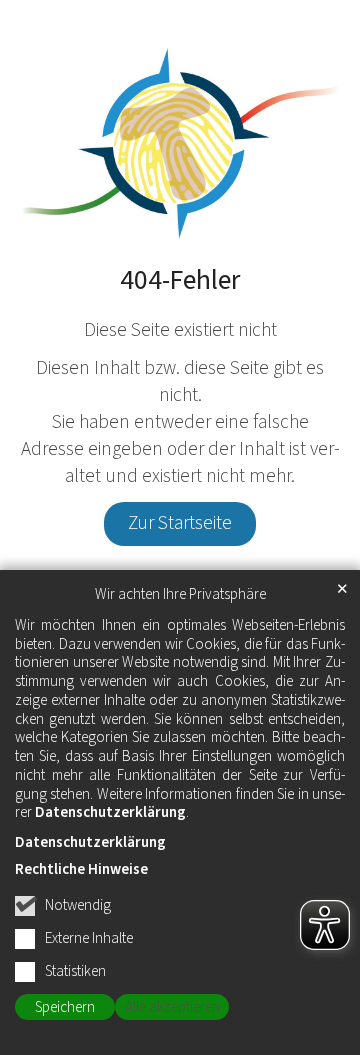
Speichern (65, 1007)
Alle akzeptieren (172, 1007)
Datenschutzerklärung (110, 812)
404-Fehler (180, 281)
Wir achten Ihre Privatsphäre (180, 595)
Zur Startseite (180, 523)
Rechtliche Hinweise (81, 869)
